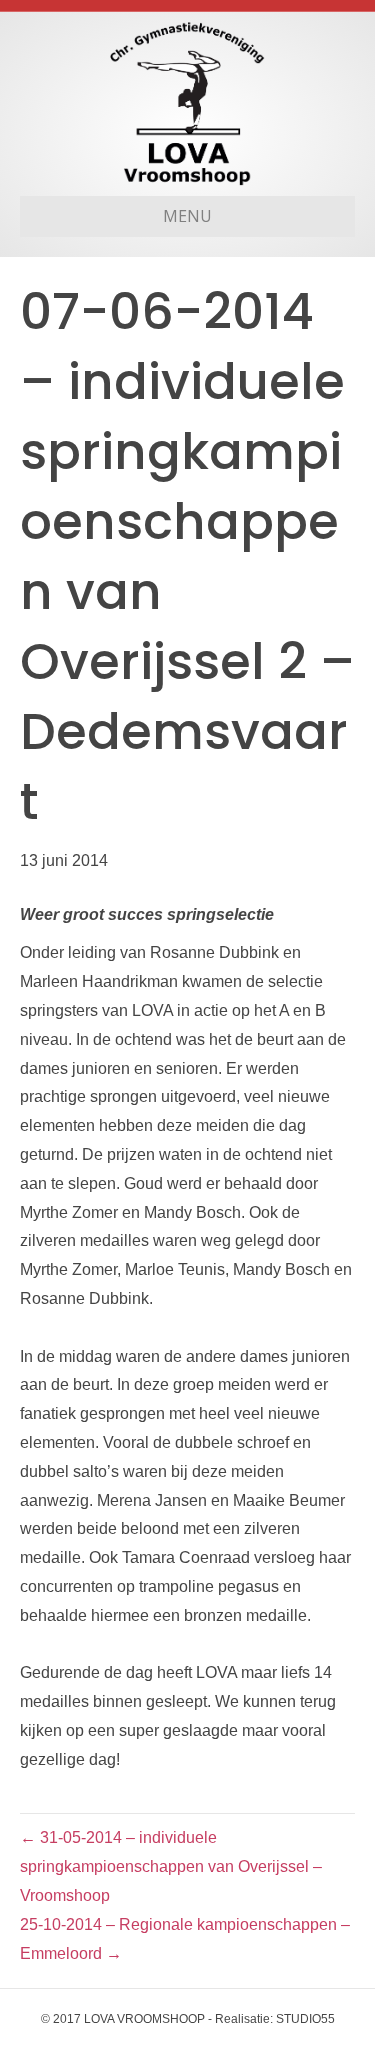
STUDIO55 (305, 2019)
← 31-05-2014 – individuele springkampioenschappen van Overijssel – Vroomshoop (171, 1866)
